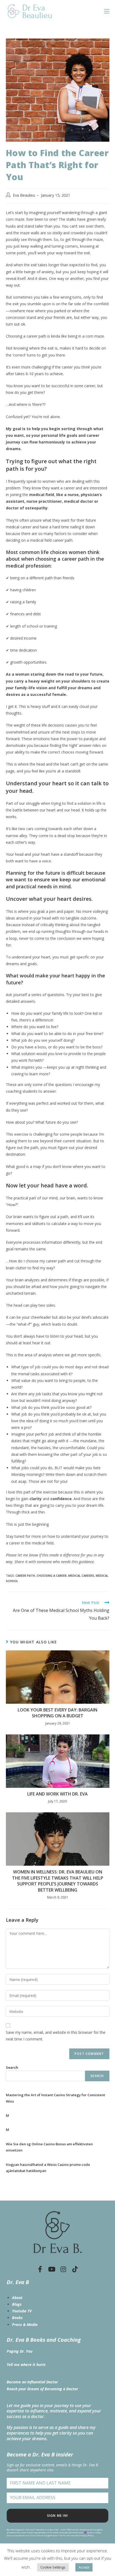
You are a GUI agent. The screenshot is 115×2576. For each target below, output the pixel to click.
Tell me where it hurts (26, 2365)
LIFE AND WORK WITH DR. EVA (57, 1794)
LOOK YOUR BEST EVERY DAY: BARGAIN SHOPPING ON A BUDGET (57, 1713)
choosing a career (52, 1576)
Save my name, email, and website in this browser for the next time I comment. (56, 2036)
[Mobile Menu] (107, 11)
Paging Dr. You (20, 2351)
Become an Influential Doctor (32, 2382)
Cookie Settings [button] (53, 2567)
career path (25, 1576)
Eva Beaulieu (24, 195)
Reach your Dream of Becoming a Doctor (42, 2389)
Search (12, 2067)
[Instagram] (63, 2269)
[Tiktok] (75, 2269)
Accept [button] (84, 2567)
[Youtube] (52, 2269)
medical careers (81, 1576)
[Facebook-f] (40, 2269)
